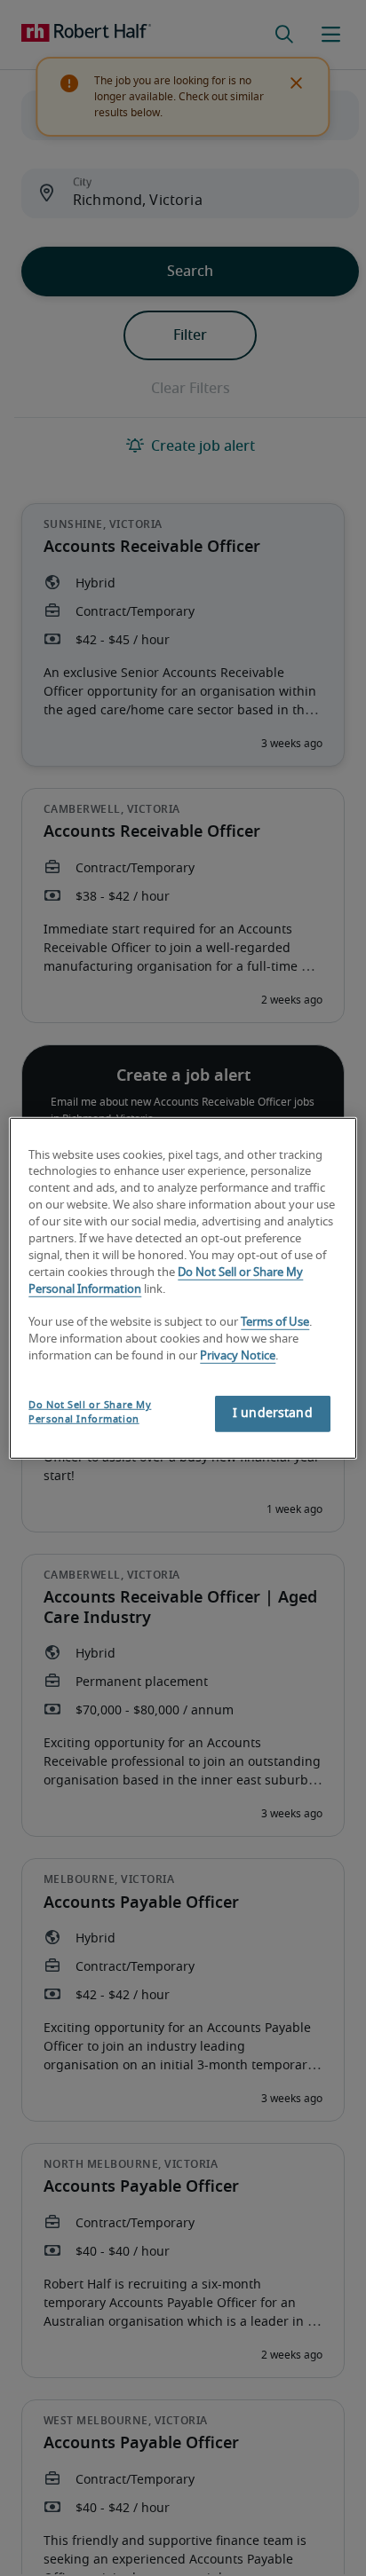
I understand (273, 1414)
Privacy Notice (238, 1356)
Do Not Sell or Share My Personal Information (90, 1412)
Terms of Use (275, 1323)
